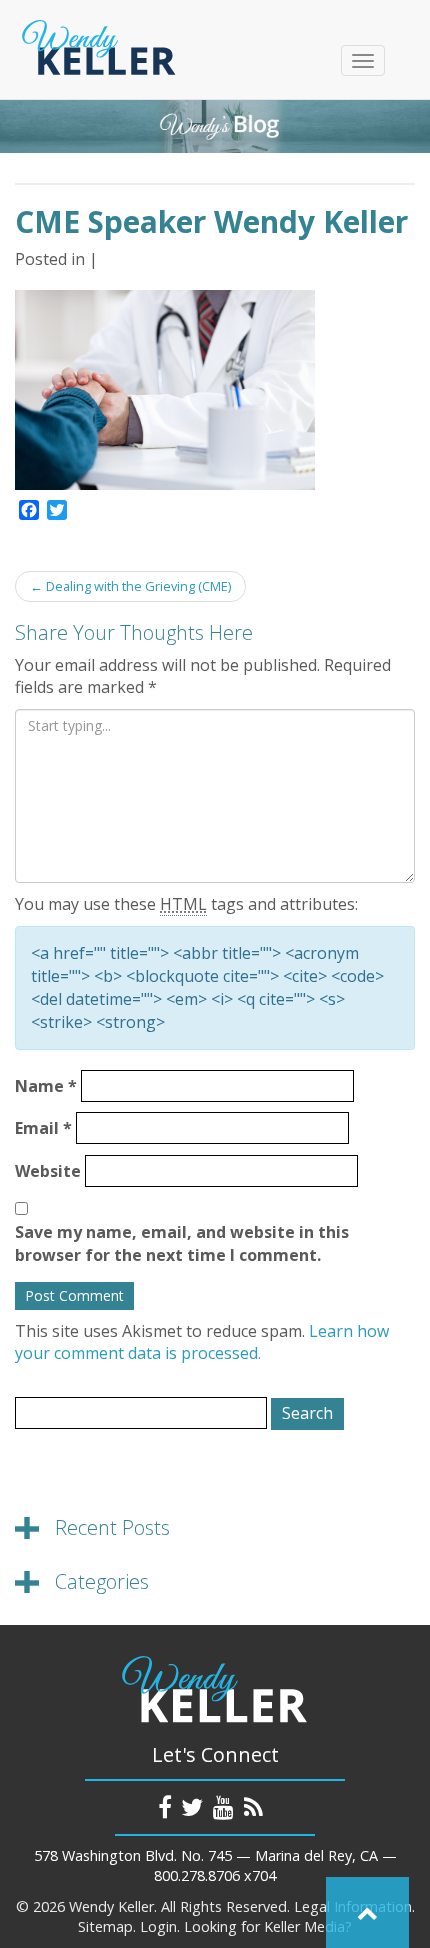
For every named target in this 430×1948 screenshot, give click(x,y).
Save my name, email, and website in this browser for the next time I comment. (182, 1243)
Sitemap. (107, 1926)
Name (46, 1086)
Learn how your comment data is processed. (202, 1342)
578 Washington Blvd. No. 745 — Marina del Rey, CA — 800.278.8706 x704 (215, 1866)
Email (43, 1128)
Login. (160, 1926)
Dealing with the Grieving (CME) (130, 586)
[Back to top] (367, 1912)
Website (48, 1171)
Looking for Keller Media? (268, 1926)
